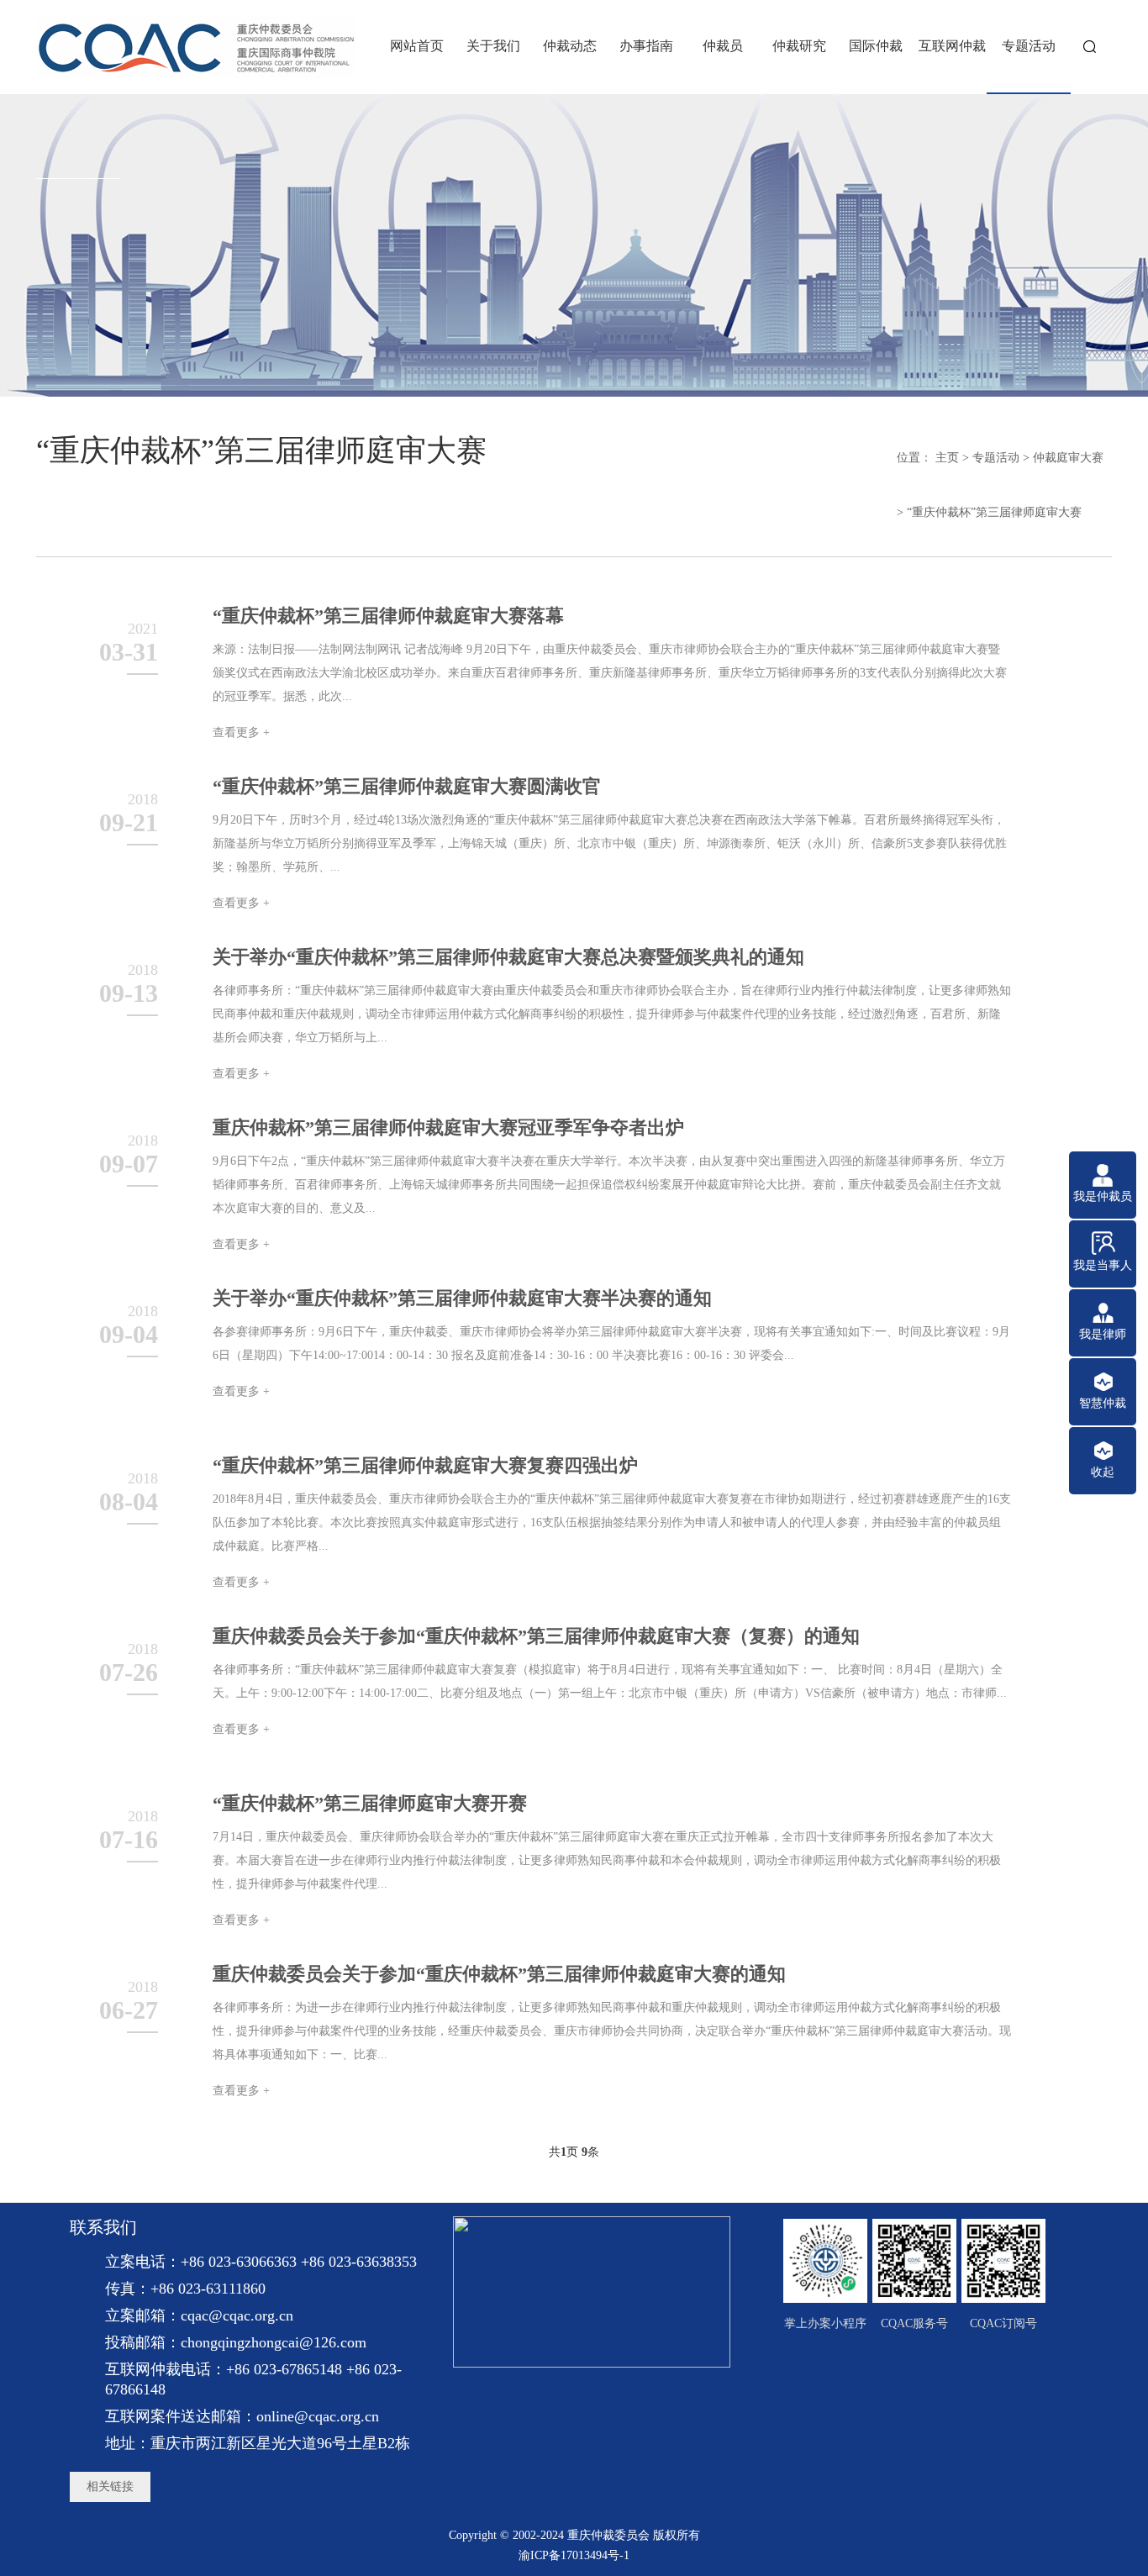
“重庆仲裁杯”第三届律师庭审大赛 (994, 512)
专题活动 (996, 458)
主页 (947, 458)
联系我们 (103, 2227)
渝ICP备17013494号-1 (574, 2555)
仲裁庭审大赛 (1068, 458)
